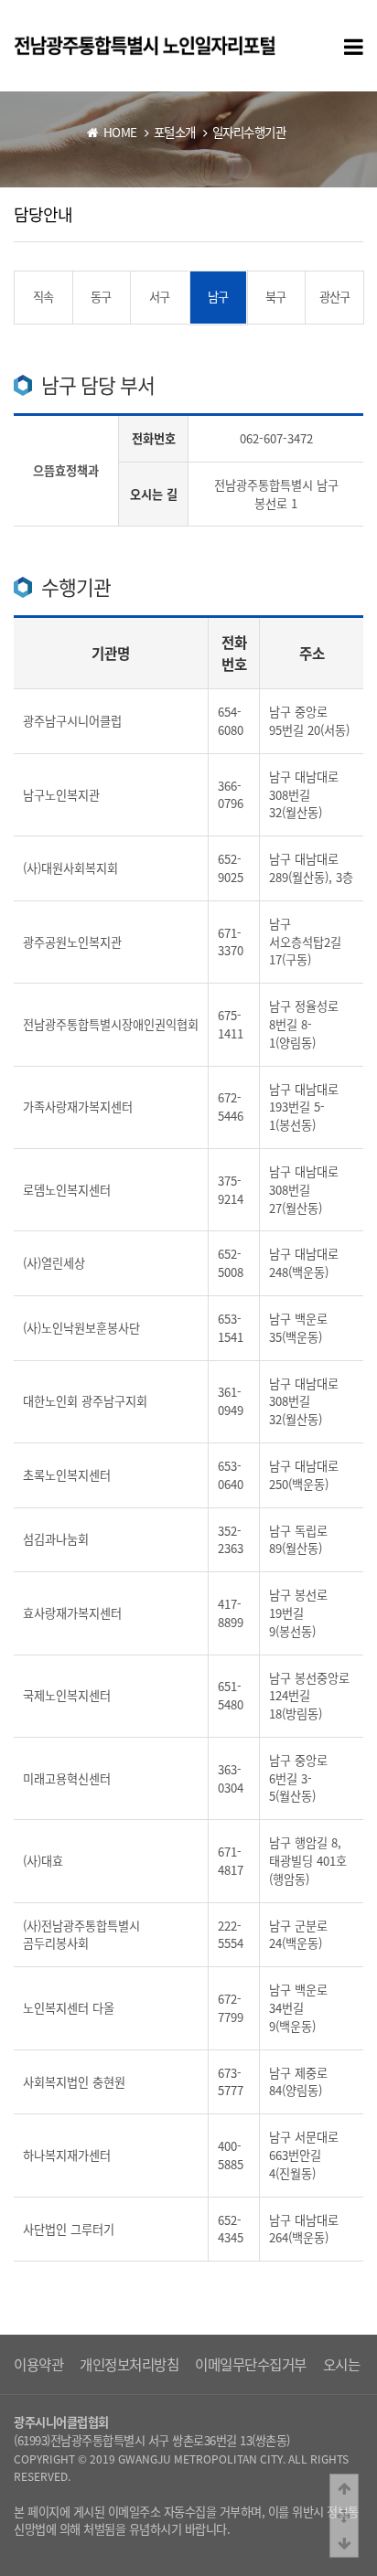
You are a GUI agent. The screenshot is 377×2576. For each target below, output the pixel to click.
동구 (101, 297)
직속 (43, 297)
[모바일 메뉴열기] (354, 46)
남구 (218, 297)
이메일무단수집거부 (251, 2364)
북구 (275, 297)
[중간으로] (344, 2516)
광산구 (334, 297)
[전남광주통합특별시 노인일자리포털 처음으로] (145, 44)
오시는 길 (350, 2364)
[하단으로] (344, 2543)
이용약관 (38, 2364)
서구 (159, 297)
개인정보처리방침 (129, 2364)
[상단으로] (344, 2488)
